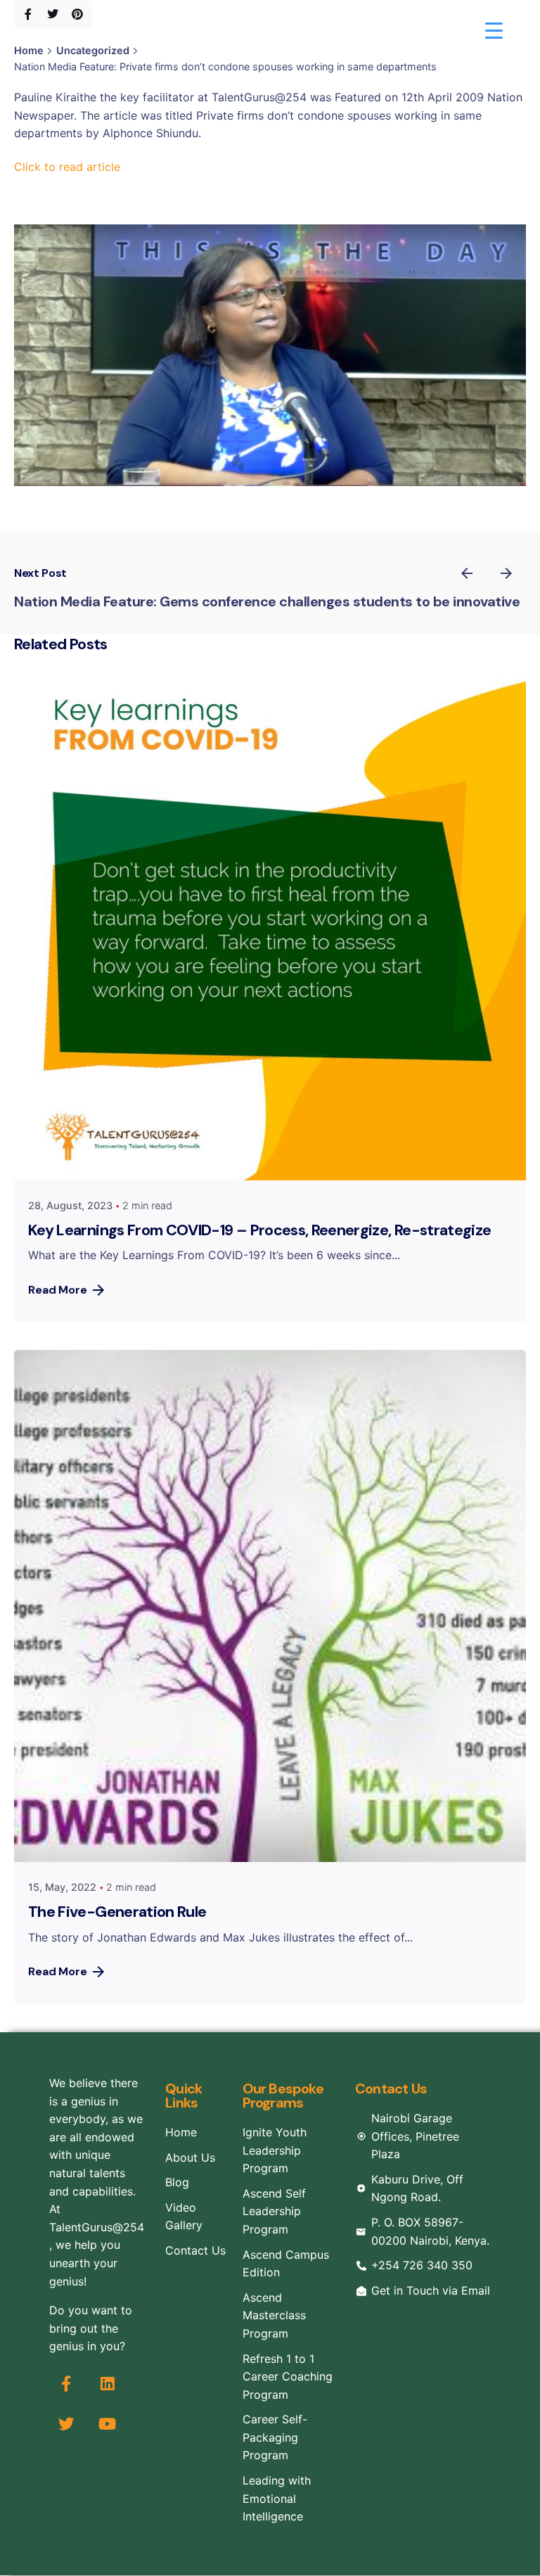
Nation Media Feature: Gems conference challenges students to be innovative (267, 601)
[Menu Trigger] (494, 30)
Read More (58, 1290)
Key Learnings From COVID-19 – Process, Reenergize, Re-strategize (259, 1230)
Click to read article (67, 167)
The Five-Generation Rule (117, 1912)
